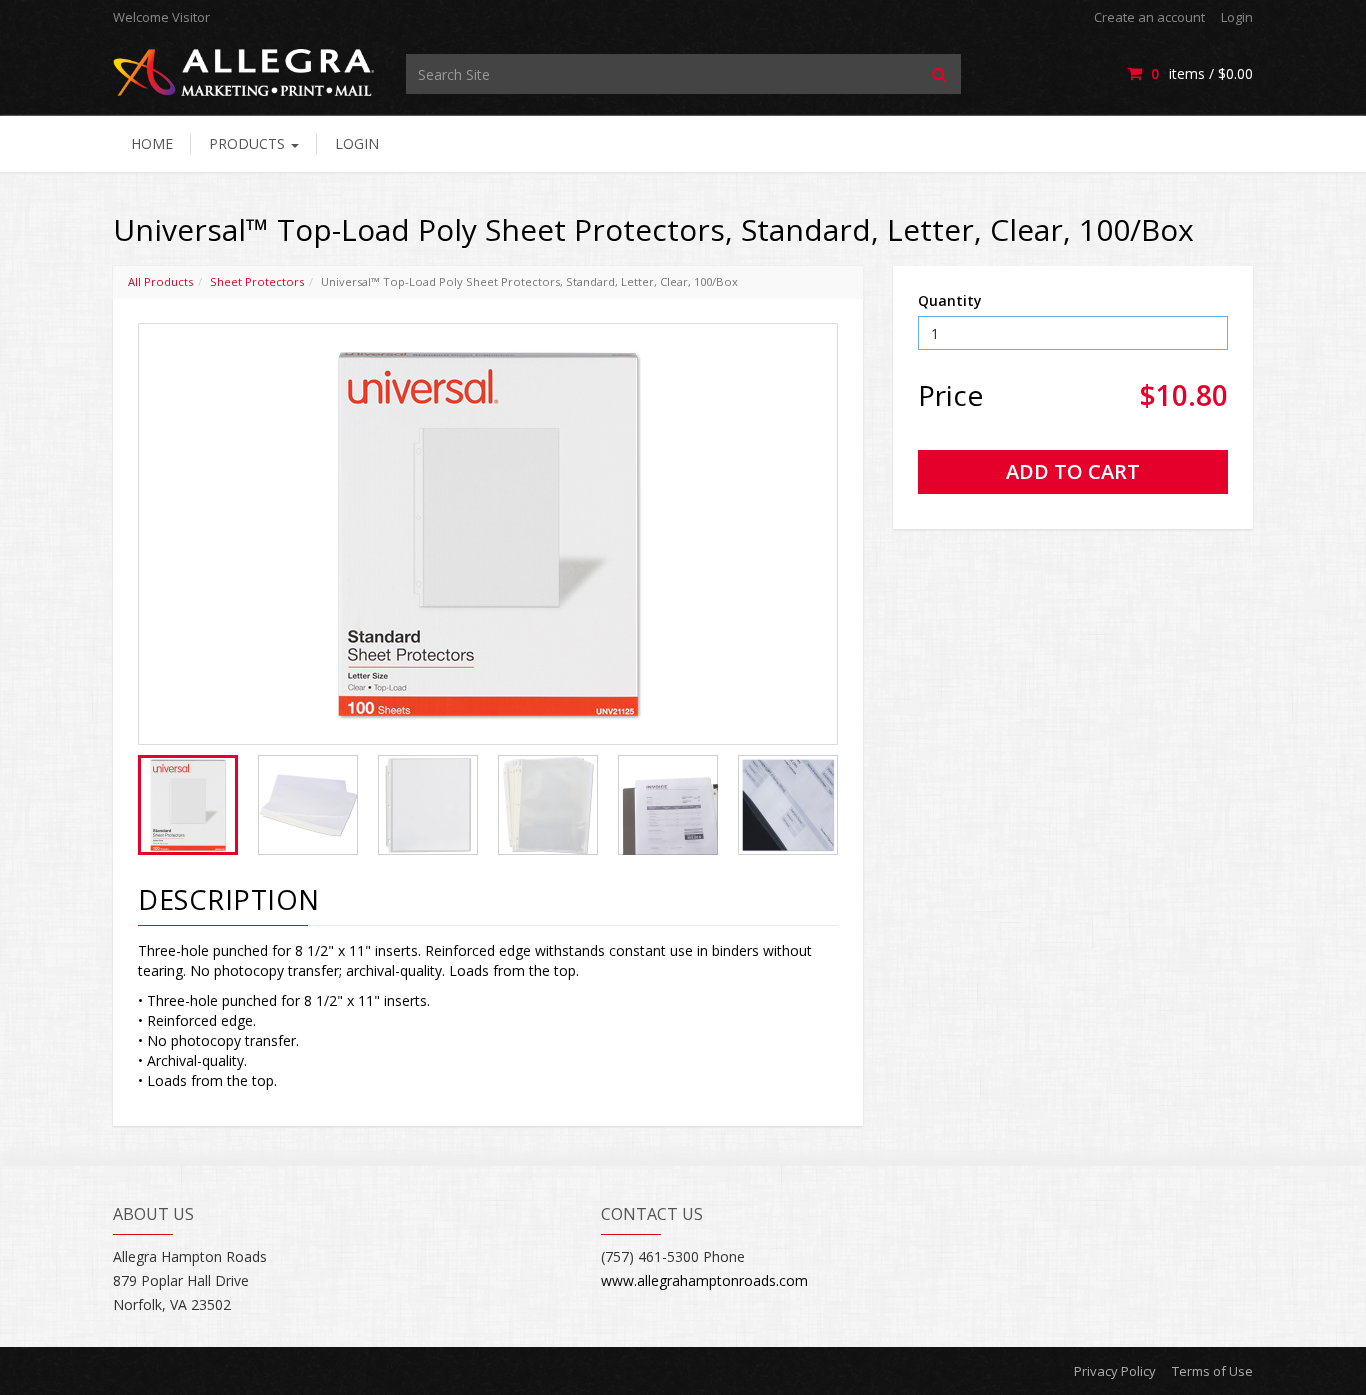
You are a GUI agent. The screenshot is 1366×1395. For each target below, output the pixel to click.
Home (152, 143)
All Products (160, 281)
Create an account (1149, 17)
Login (1237, 17)
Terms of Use (1212, 1371)
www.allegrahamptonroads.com (704, 1280)
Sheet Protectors (257, 281)
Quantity (950, 300)
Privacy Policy (1115, 1371)
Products (249, 143)
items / (1202, 73)
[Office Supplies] (244, 71)
